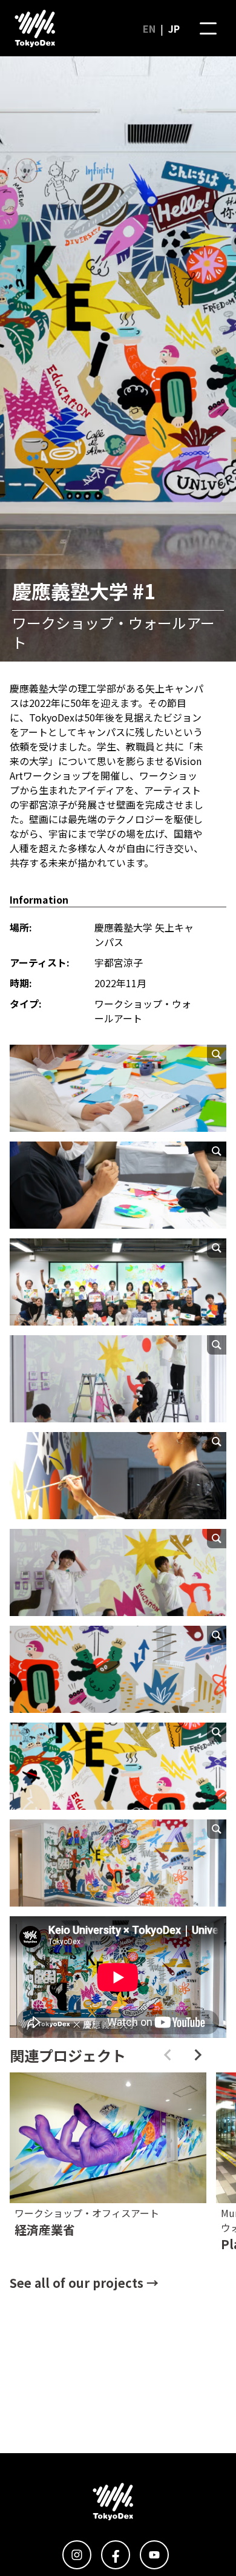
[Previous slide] (168, 2055)
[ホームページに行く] (35, 28)
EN (149, 28)
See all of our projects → (84, 2283)
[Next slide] (197, 2055)
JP (174, 28)
